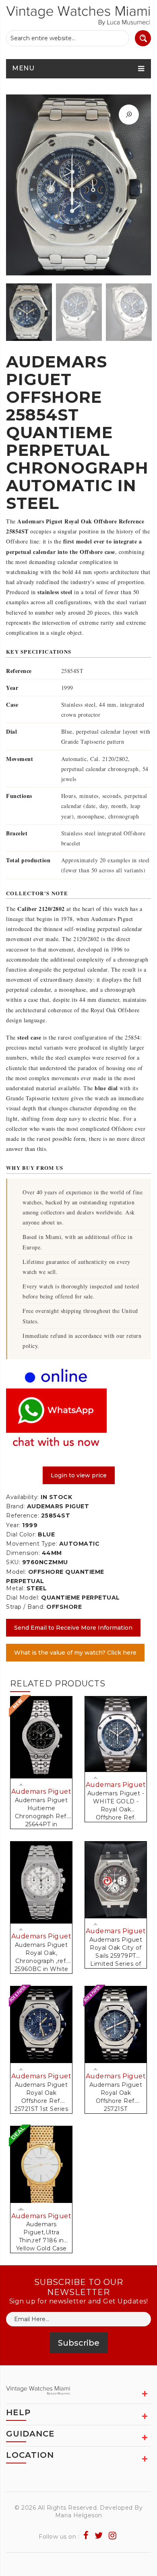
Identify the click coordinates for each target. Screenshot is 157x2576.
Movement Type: (32, 1544)
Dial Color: (21, 1534)
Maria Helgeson (79, 2515)
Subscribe (79, 2343)
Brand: (15, 1506)
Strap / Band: (25, 1607)
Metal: (15, 1588)
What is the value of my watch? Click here (75, 1653)
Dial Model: (23, 1598)
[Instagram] (113, 2536)
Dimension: (23, 1553)
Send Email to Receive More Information (73, 1628)
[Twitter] (99, 2536)
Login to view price (79, 1475)
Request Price (22, 1785)
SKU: (13, 1562)
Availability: (23, 1497)
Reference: (23, 1516)
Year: (13, 1525)
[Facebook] (86, 2536)
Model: (16, 1572)
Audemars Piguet (41, 1792)
